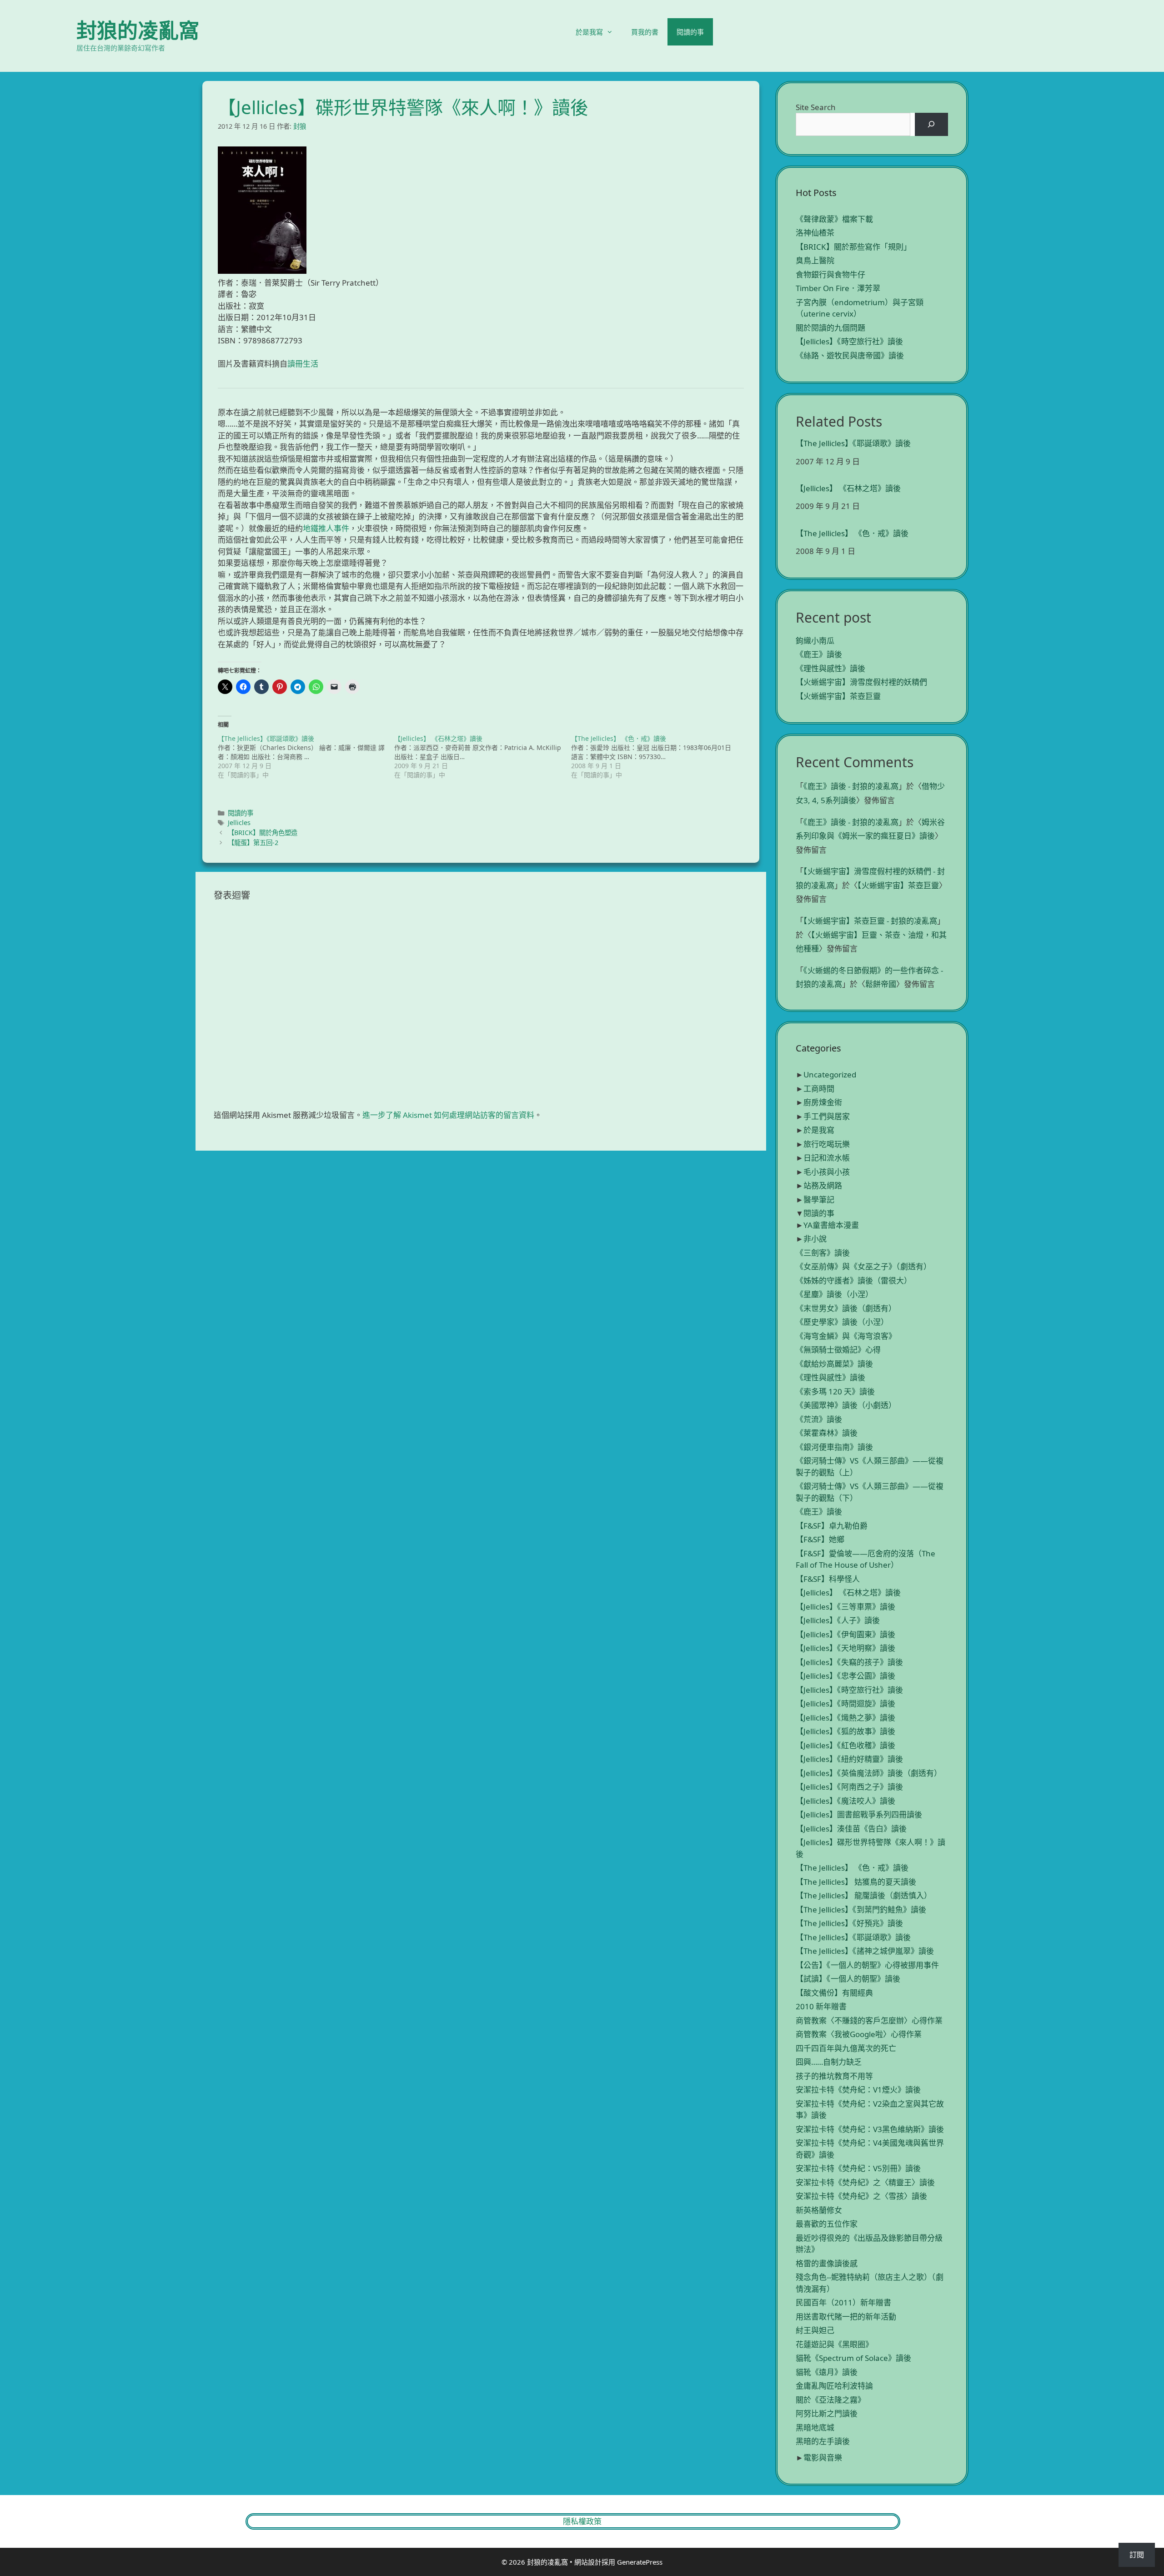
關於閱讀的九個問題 (830, 328)
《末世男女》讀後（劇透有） (846, 1308)
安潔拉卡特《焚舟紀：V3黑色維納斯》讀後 (870, 2129)
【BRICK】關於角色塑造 (263, 833)
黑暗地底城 (815, 2428)
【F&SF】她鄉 (820, 1539)
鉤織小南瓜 (815, 641)
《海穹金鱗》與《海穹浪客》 (846, 1336)
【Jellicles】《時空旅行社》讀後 (849, 341)
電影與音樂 (823, 2458)
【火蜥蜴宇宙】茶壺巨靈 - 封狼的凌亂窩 (870, 921)
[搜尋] (931, 124)
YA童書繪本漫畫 (831, 1225)
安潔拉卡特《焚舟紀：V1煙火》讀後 (858, 2090)
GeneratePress (640, 2562)
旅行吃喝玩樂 (827, 1144)
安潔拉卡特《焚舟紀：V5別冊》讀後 (858, 2168)
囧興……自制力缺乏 (829, 2062)
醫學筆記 (819, 1200)
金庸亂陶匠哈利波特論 (834, 2386)
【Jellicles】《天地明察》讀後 (845, 1648)
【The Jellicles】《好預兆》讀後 (849, 1923)
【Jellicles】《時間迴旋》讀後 (845, 1703)
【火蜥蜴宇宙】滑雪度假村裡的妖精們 (861, 682)
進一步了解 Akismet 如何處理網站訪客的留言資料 (448, 1115)
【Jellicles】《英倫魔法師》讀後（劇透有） (869, 1773)
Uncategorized (830, 1074)
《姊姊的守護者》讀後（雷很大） (854, 1280)
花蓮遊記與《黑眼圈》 (834, 2344)
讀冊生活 (303, 364)
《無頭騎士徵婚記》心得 (838, 1350)
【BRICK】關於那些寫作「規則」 (853, 247)
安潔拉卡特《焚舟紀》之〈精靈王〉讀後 (865, 2182)
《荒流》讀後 (819, 1419)
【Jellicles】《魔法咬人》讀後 (845, 1801)
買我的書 (645, 32)
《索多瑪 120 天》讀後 (835, 1391)
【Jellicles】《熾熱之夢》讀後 (845, 1718)
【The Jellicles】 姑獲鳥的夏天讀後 (856, 1882)
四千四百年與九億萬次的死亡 (846, 2048)
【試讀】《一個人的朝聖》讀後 (848, 1979)
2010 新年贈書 (821, 2006)
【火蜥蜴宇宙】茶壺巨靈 (838, 696)
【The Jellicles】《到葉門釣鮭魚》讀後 (861, 1909)
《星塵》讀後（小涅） (834, 1294)
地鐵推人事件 (326, 528)
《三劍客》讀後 (823, 1253)
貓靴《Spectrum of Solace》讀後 (853, 2358)
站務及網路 (823, 1185)
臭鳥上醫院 (815, 260)
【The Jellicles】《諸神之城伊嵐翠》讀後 (865, 1951)
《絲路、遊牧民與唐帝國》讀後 (850, 355)
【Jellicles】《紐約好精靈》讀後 (849, 1759)
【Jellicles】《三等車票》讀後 (845, 1607)
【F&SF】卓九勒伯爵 (832, 1526)
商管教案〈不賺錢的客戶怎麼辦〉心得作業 (869, 2020)
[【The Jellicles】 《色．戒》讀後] (659, 757)
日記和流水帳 (827, 1158)
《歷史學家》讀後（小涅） (842, 1322)
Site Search (816, 107)
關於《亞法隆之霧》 (830, 2400)
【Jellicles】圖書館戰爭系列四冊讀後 (859, 1814)
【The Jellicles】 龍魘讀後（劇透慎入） (864, 1895)
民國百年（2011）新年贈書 (843, 2302)
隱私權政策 (582, 2521)
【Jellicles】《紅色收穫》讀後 (845, 1745)
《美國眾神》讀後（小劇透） (846, 1405)
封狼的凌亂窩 (138, 30)
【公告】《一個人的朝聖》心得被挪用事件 (867, 1965)
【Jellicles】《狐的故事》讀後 (845, 1731)
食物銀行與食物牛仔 (830, 274)
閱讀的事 (690, 32)
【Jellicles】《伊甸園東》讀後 (845, 1634)
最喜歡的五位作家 (827, 2224)
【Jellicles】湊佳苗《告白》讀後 (851, 1829)
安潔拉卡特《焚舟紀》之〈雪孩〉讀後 (861, 2196)
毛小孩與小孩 (827, 1172)
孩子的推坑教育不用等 (834, 2076)
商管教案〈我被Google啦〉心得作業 (859, 2034)
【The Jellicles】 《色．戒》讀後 (852, 533)
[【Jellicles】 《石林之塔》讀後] (482, 757)
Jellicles (239, 823)
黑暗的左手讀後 (823, 2441)
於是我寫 (589, 32)
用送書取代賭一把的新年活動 (846, 2317)
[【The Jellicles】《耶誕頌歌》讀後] (306, 757)
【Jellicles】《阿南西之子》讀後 (849, 1787)
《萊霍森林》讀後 (827, 1433)
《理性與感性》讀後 (830, 668)
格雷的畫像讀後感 (827, 2263)
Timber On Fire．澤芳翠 (838, 288)
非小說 (815, 1239)
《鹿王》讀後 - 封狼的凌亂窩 (851, 786)
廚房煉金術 (823, 1102)
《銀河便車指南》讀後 (834, 1447)
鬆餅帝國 (881, 984)
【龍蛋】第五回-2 (253, 843)
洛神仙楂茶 (815, 233)
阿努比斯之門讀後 (827, 2413)
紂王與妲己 (815, 2330)
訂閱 (1137, 2555)
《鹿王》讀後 (819, 654)
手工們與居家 (827, 1116)
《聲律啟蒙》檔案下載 (834, 219)
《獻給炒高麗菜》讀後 (834, 1364)
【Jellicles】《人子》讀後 (838, 1620)
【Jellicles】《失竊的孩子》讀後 (849, 1662)
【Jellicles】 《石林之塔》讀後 (848, 488)
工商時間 (819, 1089)
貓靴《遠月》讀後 (827, 2372)
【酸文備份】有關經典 (834, 1993)
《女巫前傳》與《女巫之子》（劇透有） (863, 1266)
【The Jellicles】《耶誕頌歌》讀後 (853, 443)
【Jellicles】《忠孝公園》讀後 (845, 1676)
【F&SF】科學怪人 (828, 1579)
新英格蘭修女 (819, 2210)
